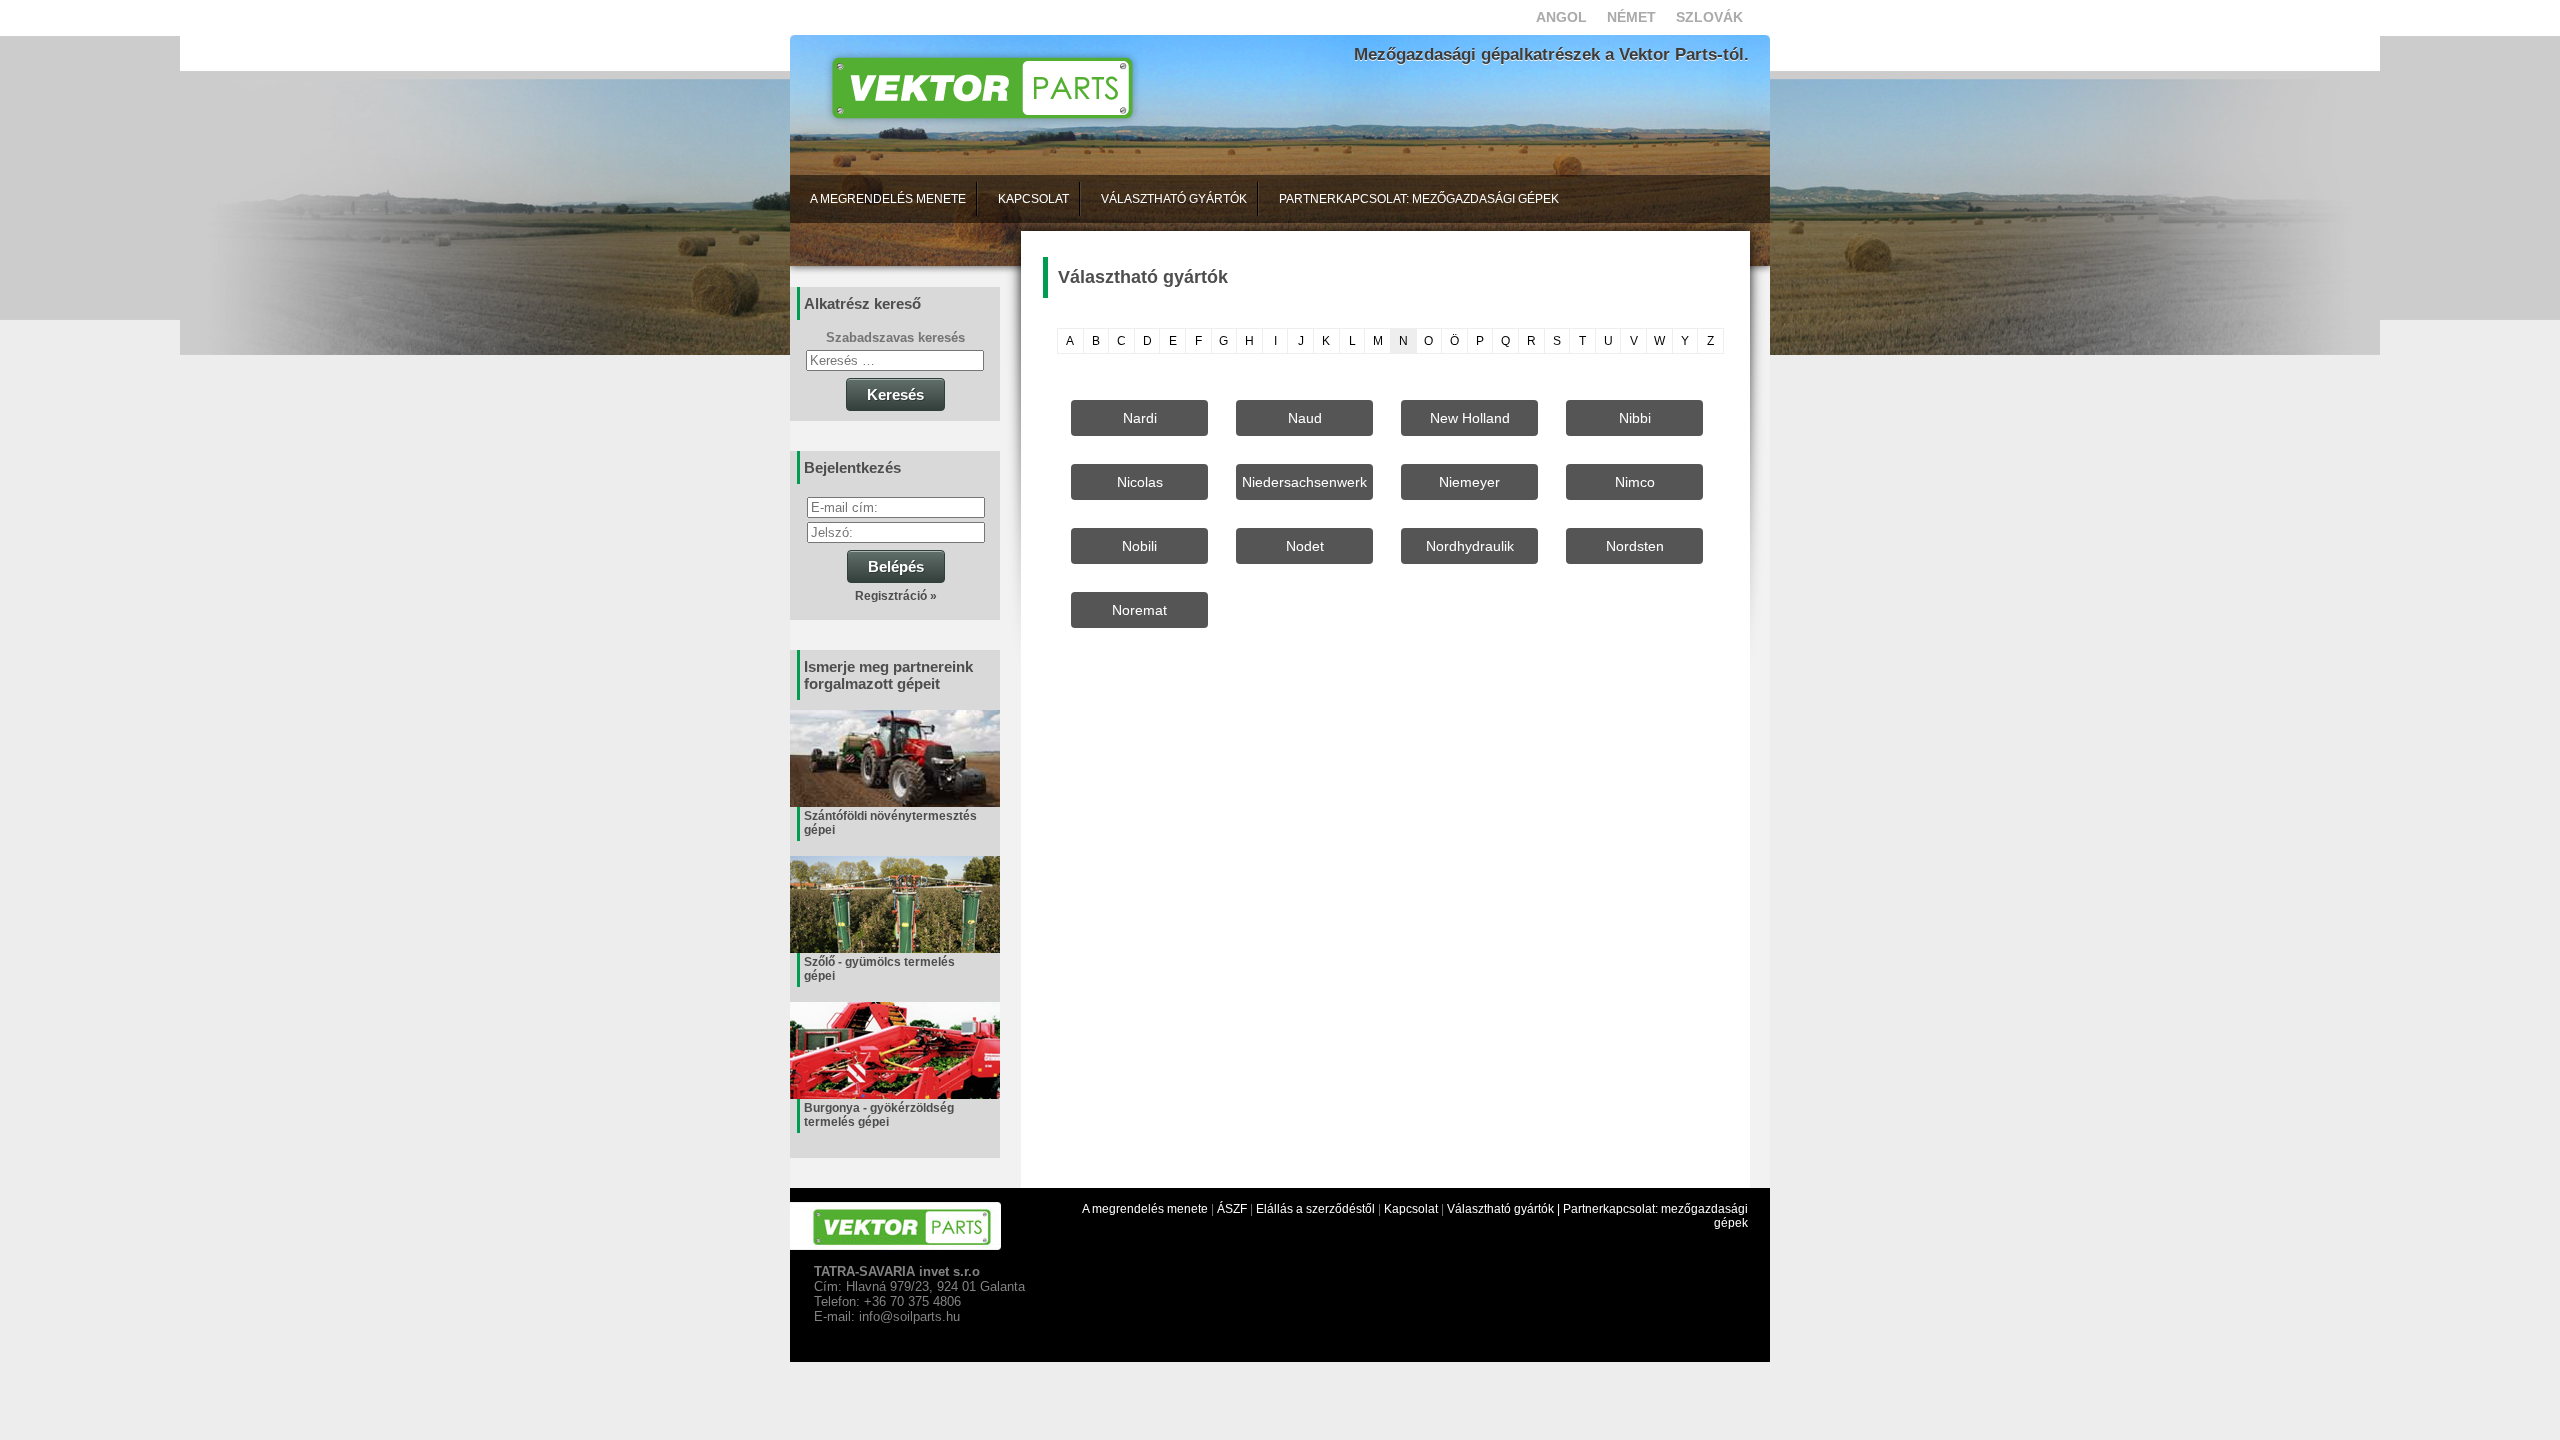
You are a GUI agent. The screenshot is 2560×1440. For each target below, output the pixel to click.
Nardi (1140, 418)
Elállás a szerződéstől (1315, 1209)
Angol (1561, 17)
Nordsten (1635, 546)
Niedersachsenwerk (1304, 482)
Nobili (1139, 546)
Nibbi (1635, 418)
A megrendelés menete (888, 199)
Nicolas (1140, 482)
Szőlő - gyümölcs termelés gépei (879, 969)
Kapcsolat (1033, 199)
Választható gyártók (1174, 199)
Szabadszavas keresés (895, 337)
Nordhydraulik (1470, 546)
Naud (1305, 418)
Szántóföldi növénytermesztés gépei (890, 823)
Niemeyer (1469, 482)
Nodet (1305, 546)
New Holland (1470, 418)
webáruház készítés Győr (858, 1355)
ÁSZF (1232, 1209)
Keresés (895, 394)
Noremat (1139, 610)
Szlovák (1709, 17)
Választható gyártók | (1505, 1209)
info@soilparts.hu (909, 1316)
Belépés (896, 566)
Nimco (1635, 482)
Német (1631, 17)
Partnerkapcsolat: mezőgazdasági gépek (1419, 199)
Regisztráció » (896, 596)
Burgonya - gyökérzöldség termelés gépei (879, 1115)
